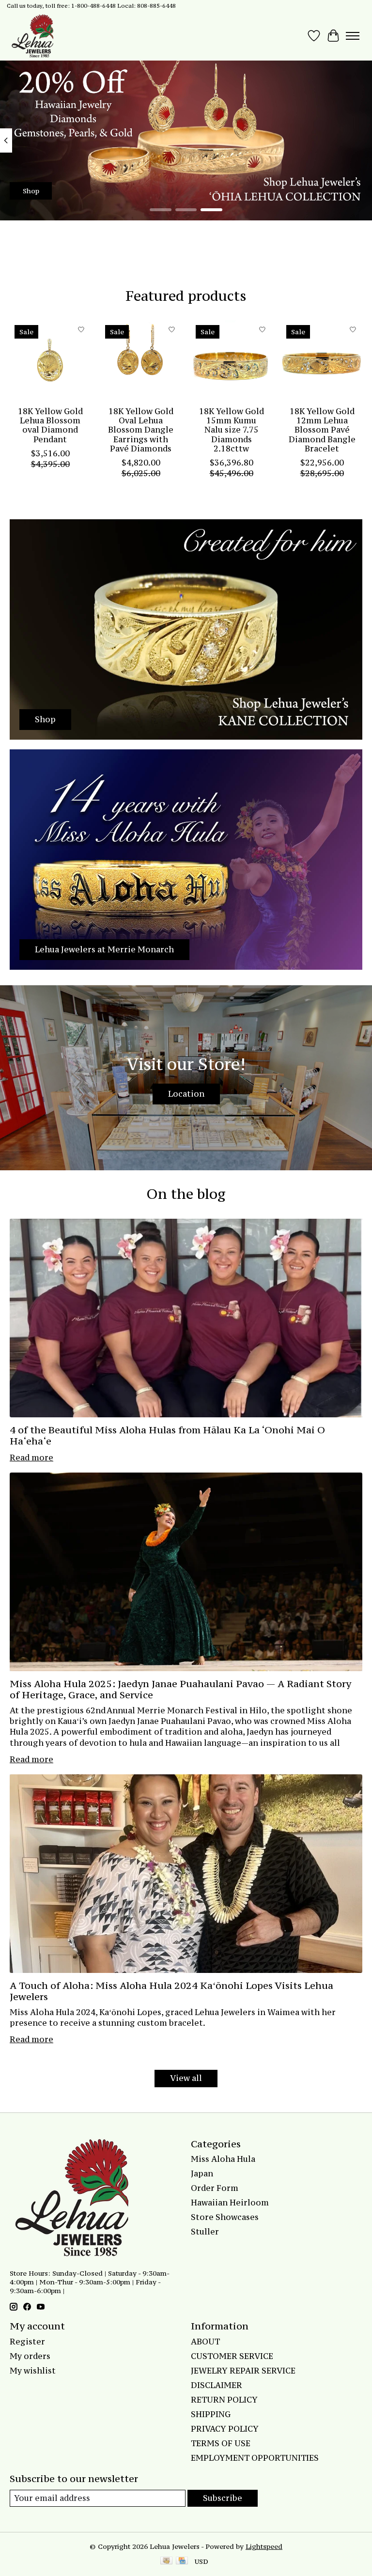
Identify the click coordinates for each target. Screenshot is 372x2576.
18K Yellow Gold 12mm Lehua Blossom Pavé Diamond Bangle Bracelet (322, 430)
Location (186, 1094)
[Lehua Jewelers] (31, 36)
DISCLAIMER (217, 2385)
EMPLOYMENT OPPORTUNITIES (255, 2458)
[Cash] (166, 2561)
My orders (30, 2356)
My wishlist (33, 2371)
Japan (202, 2173)
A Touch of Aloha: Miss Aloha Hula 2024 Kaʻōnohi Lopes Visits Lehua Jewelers (171, 1991)
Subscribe (223, 2498)
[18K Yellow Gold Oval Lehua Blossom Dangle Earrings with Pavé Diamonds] (141, 361)
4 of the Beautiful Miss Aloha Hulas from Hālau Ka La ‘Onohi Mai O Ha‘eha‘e (167, 1435)
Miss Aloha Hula (223, 2159)
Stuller (205, 2232)
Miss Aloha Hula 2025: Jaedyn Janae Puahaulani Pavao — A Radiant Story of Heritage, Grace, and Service (180, 1689)
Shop (31, 191)
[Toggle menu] (353, 36)
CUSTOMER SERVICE (232, 2356)
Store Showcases (225, 2217)
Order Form (215, 2188)
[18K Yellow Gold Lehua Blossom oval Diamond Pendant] (50, 361)
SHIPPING (211, 2414)
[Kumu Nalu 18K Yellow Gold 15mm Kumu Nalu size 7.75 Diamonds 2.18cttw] (231, 361)
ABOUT (205, 2342)
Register (27, 2342)
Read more (31, 1458)
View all (186, 2078)
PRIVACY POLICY (225, 2429)
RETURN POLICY (224, 2400)
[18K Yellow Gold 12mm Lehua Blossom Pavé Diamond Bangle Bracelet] (322, 361)
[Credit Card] (182, 2561)
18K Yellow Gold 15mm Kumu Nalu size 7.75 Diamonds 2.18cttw (232, 430)
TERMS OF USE (221, 2443)
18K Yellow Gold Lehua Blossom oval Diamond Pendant (50, 425)
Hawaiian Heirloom (230, 2203)
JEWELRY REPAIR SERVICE (243, 2371)
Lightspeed (264, 2546)
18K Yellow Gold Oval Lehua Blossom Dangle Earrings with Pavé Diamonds (141, 430)
